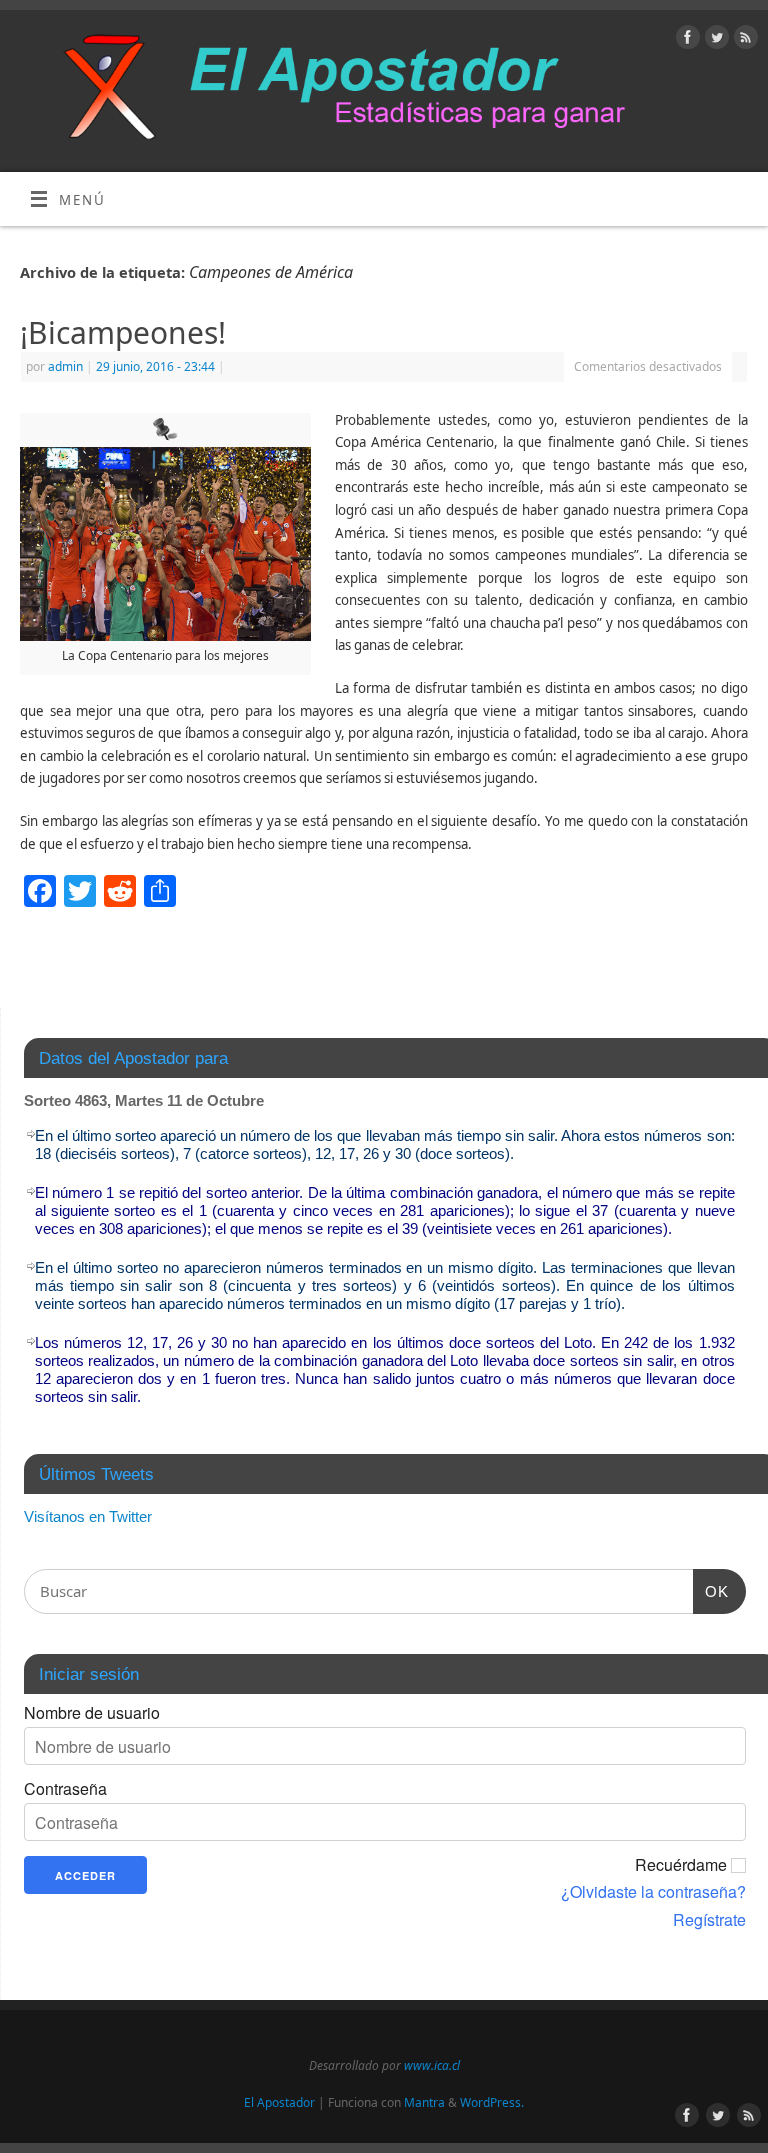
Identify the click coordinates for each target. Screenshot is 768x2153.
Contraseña (65, 1789)
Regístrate (709, 1920)
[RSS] (743, 40)
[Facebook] (685, 40)
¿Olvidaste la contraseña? (653, 1892)
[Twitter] (714, 40)
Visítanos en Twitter (88, 1516)
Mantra (424, 2102)
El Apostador (279, 2102)
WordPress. (492, 2102)
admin (65, 366)
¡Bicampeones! (123, 332)
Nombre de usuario (92, 1713)
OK (711, 1591)
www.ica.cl (432, 2065)
